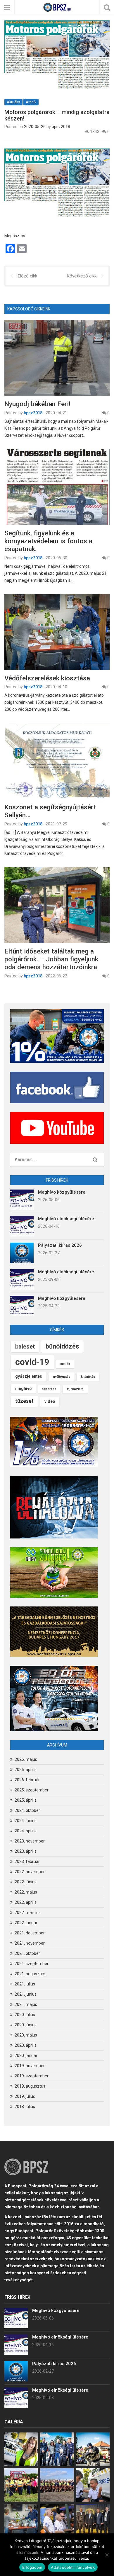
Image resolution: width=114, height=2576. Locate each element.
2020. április (26, 2045)
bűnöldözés (62, 1346)
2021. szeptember (32, 1964)
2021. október (27, 1953)
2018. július (25, 2107)
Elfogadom (32, 2567)
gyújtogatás (62, 1377)
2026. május (26, 1759)
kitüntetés (88, 1377)
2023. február (27, 1861)
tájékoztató (75, 1389)
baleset (25, 1346)
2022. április (26, 1902)
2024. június (26, 1821)
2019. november (30, 2066)
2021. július (25, 1984)
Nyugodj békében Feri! (37, 404)
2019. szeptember (32, 2076)
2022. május (26, 1892)
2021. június (26, 1994)
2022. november (30, 1872)
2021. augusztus (30, 1974)
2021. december (30, 1933)
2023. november (30, 1841)
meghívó (23, 1389)
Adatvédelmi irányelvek (73, 2567)
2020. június (26, 2025)
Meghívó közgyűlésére (62, 1192)
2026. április (26, 1770)
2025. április (26, 1800)
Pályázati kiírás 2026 (60, 1245)
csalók (65, 1364)
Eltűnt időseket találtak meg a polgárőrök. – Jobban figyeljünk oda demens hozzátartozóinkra (51, 959)
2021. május (26, 2004)
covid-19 (32, 1362)
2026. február (27, 1780)
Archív (31, 102)
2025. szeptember (32, 1790)
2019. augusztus (30, 2086)
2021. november (30, 1943)
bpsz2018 (61, 127)
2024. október (27, 1810)
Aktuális (13, 102)
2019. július (25, 2096)
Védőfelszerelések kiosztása (47, 678)
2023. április (26, 1851)
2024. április (26, 1831)
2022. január (26, 1923)
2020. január (26, 2055)
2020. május (26, 2035)
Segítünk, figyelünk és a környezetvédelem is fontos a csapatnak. (48, 541)
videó (50, 1401)
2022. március (28, 1913)
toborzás (49, 1389)
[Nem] (107, 2555)
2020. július (25, 2015)
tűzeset (24, 1401)
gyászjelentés (29, 1376)
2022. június (26, 1882)
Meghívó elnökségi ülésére (66, 1219)
